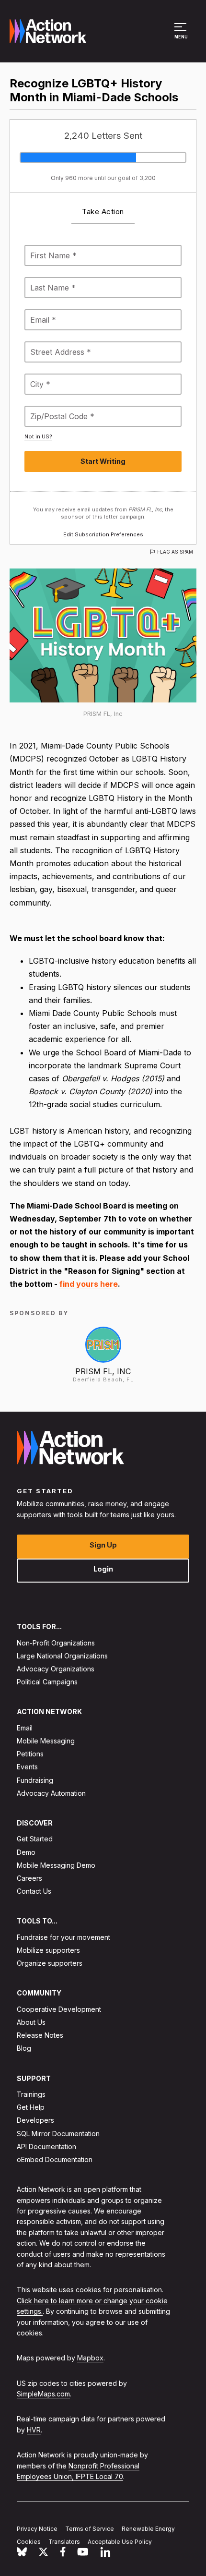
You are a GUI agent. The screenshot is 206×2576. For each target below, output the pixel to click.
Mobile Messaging (46, 1741)
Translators (64, 2542)
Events (27, 1767)
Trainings (31, 2094)
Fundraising (35, 1780)
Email (25, 1728)
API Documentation (46, 2147)
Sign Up (103, 1545)
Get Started (35, 1839)
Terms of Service (90, 2529)
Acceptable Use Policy (120, 2542)
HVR (34, 2430)
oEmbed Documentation (55, 2159)
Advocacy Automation (51, 1793)
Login (103, 1569)
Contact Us (34, 1891)
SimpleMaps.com (43, 2394)
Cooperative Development (59, 2009)
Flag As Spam (175, 552)
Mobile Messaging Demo (56, 1865)
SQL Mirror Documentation (58, 2134)
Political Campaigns (47, 1682)
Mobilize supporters (48, 1950)
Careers (29, 1878)
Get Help (31, 2107)
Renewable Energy (148, 2529)
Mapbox (90, 2358)
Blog (24, 2049)
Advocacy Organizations (56, 1669)
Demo (26, 1852)
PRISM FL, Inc (103, 1371)
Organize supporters (50, 1963)
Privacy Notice (37, 2529)
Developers (35, 2121)
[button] (182, 36)
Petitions (30, 1754)
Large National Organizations (62, 1656)
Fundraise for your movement (63, 1937)
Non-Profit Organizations (56, 1643)
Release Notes (40, 2035)
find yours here (89, 1284)
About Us (31, 2022)
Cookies (29, 2542)
